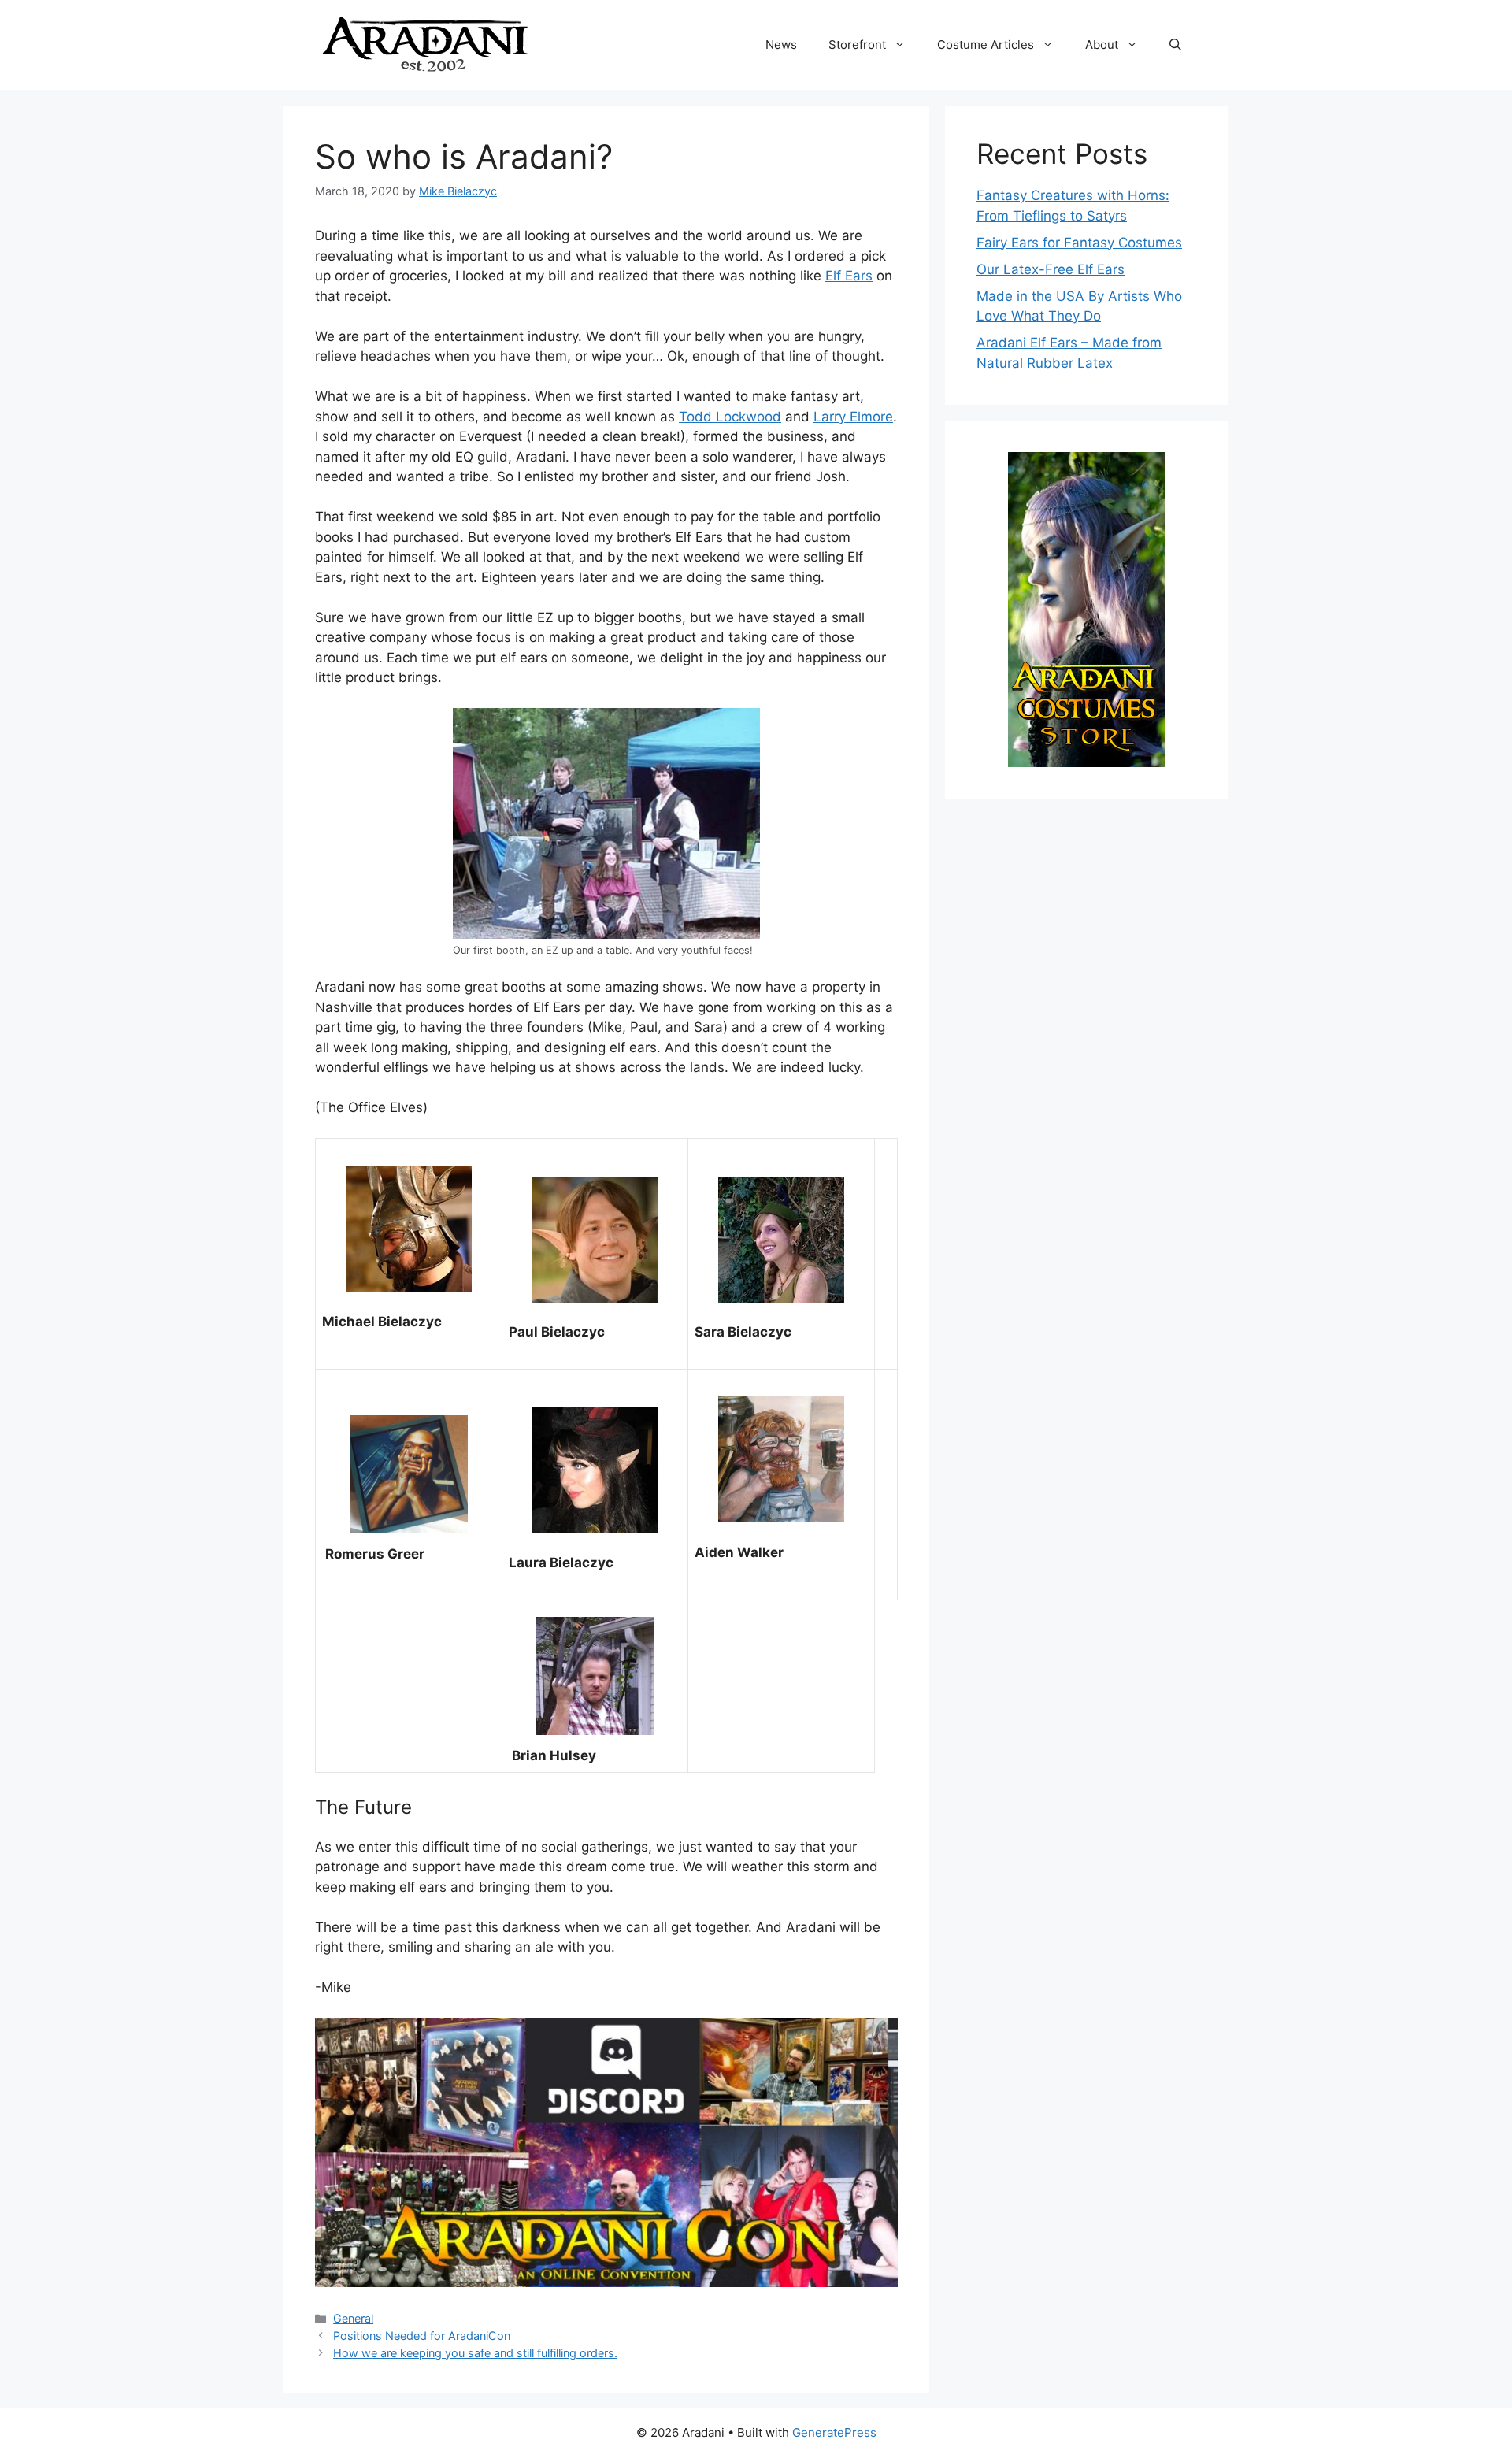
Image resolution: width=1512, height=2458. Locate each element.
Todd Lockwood (730, 417)
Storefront (857, 44)
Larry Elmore (853, 417)
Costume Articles (986, 44)
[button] (1175, 45)
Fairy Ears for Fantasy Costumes (1079, 243)
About (1102, 44)
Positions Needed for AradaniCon (422, 2336)
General (353, 2318)
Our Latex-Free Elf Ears (1051, 269)
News (781, 44)
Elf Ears (849, 276)
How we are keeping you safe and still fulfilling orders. (475, 2353)
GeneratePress (834, 2432)
